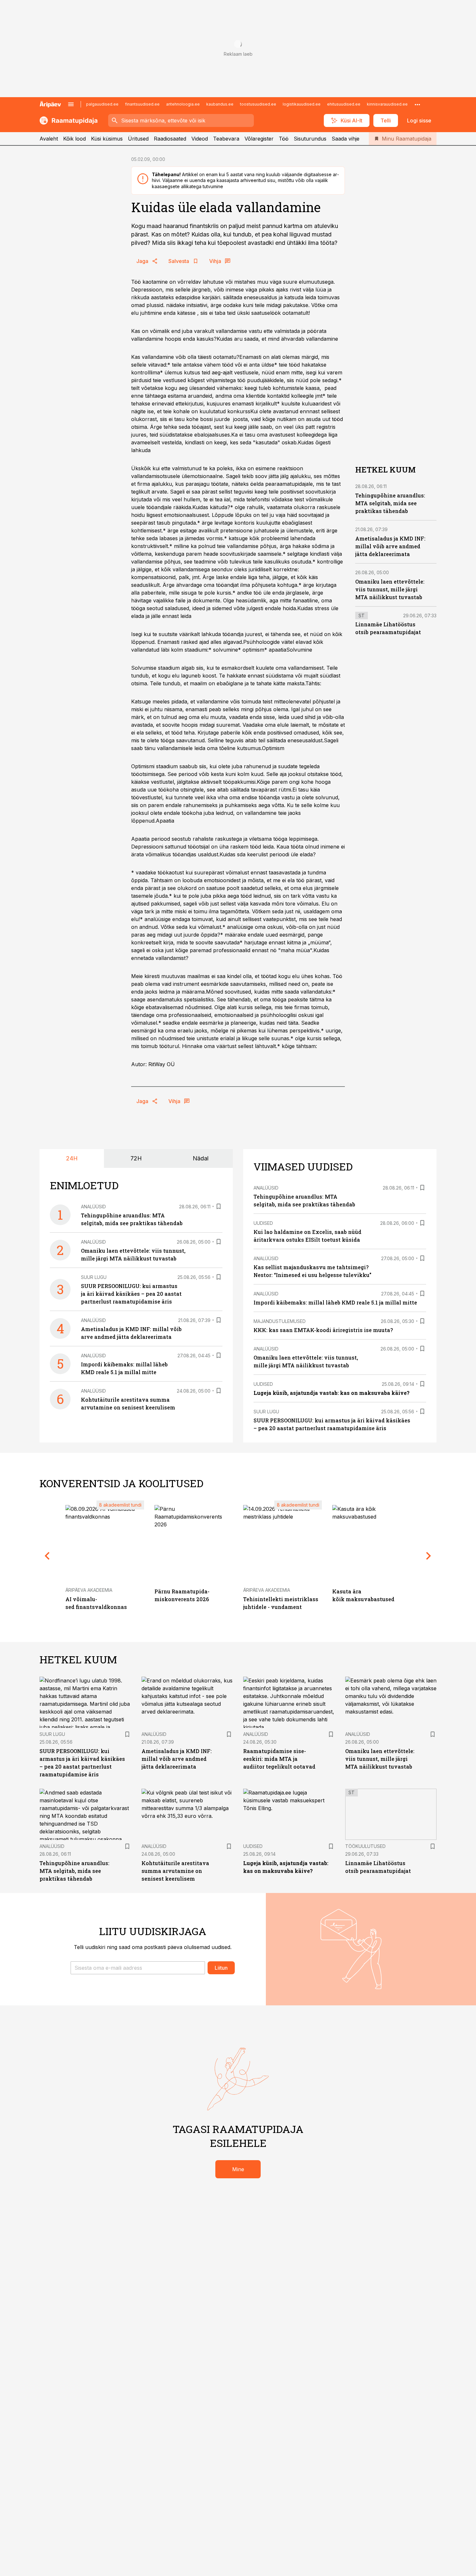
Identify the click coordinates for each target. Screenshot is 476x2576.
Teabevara (226, 139)
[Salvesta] (219, 1206)
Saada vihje (346, 139)
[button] (138, 1968)
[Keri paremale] (429, 1556)
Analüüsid (93, 1207)
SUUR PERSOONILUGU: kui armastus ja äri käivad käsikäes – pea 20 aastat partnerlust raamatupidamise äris (131, 1294)
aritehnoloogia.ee (183, 104)
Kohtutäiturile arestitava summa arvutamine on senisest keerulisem (175, 1871)
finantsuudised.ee (142, 104)
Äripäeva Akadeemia (89, 1590)
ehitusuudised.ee (344, 104)
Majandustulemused (280, 1321)
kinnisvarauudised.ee (387, 104)
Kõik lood (74, 139)
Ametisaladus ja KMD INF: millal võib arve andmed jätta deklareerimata (390, 546)
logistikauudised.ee (302, 104)
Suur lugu (94, 1277)
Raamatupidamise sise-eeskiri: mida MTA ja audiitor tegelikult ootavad (279, 1759)
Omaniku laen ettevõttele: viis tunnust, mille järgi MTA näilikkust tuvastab (390, 589)
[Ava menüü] (71, 104)
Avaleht (49, 139)
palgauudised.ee (102, 104)
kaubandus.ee (220, 104)
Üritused (138, 139)
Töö (284, 139)
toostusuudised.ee (258, 104)
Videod (200, 139)
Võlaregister (259, 139)
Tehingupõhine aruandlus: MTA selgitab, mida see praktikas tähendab (390, 503)
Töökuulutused (365, 1846)
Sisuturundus (310, 139)
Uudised (263, 1223)
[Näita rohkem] (417, 104)
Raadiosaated (170, 139)
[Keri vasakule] (47, 1556)
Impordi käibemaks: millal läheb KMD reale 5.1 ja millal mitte (335, 1302)
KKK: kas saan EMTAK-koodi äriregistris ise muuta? (323, 1330)
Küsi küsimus (107, 139)
